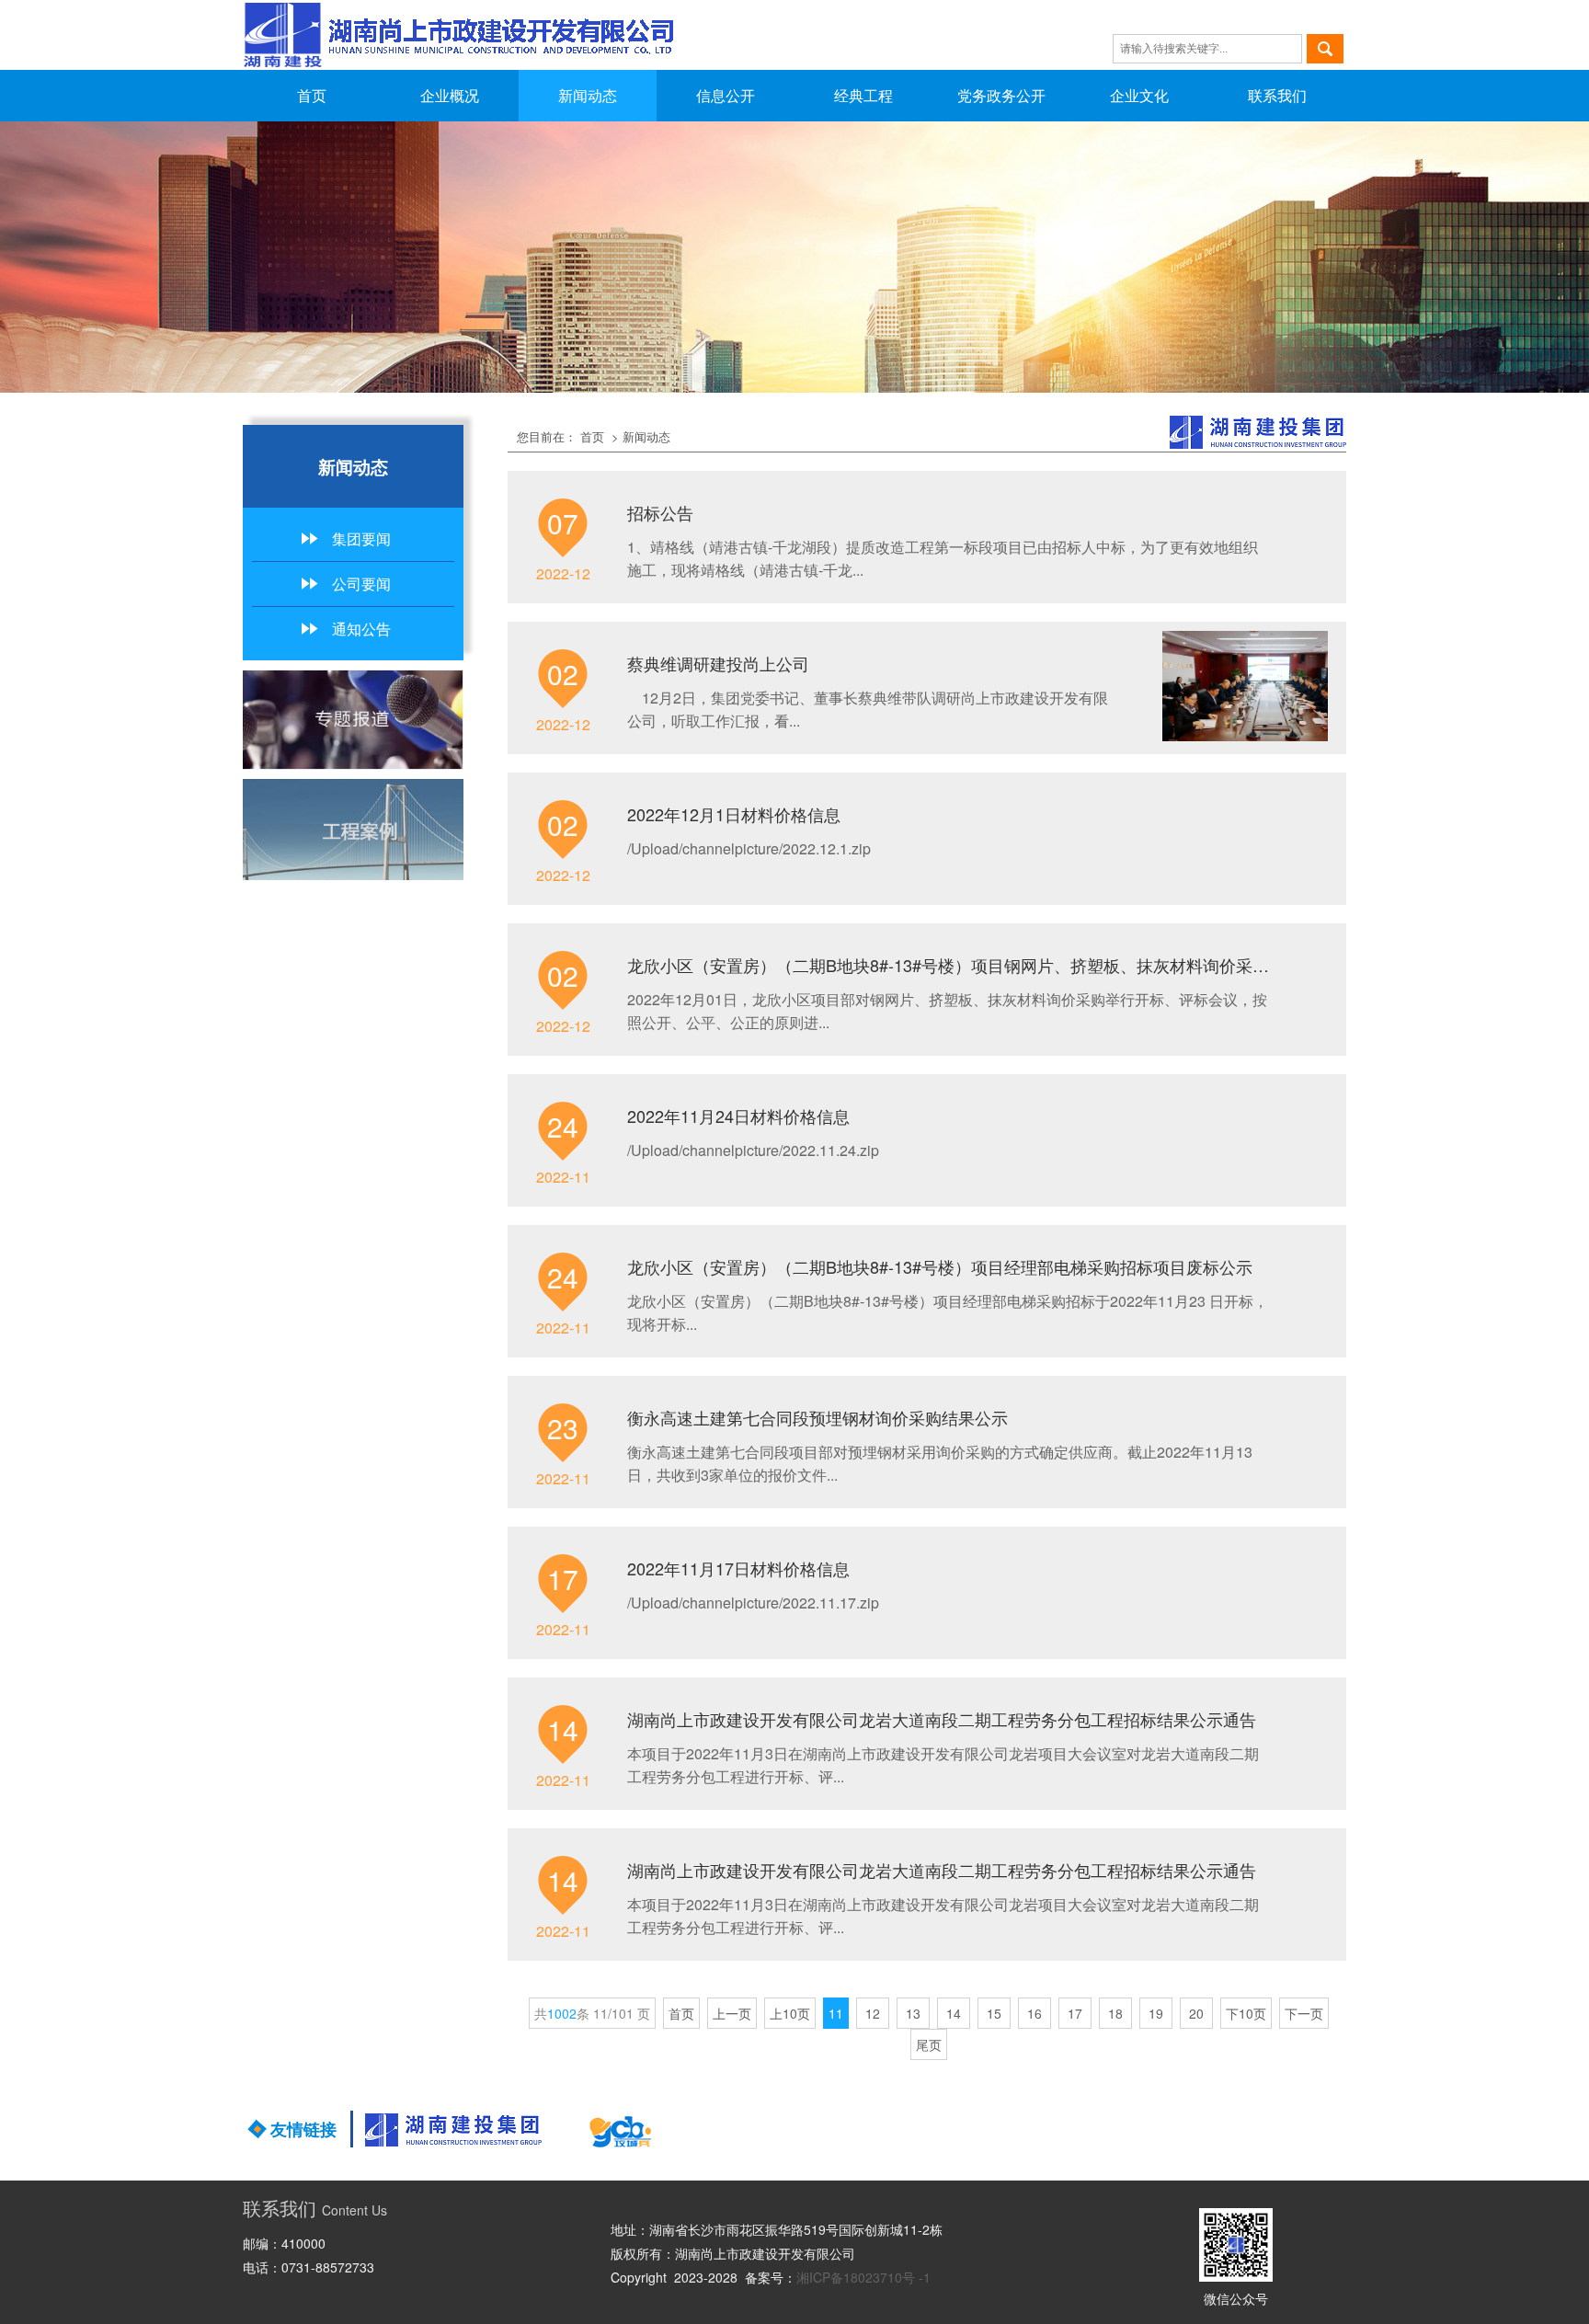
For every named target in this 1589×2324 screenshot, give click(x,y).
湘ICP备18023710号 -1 (863, 2277)
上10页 (790, 2013)
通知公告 (361, 629)
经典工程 (863, 95)
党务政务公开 (1001, 95)
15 (994, 2013)
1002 (562, 2013)
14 (954, 2013)
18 (1115, 2013)
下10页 (1246, 2013)
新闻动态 (588, 95)
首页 (312, 95)
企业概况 (450, 95)
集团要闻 (361, 538)
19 (1156, 2013)
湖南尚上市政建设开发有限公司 (765, 2253)
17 (1075, 2013)
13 (913, 2013)
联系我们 (1277, 95)
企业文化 (1139, 95)
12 (873, 2013)
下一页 (1304, 2013)
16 (1035, 2013)
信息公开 (726, 95)
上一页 (732, 2013)
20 (1196, 2013)
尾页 (929, 2044)
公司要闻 (361, 584)
